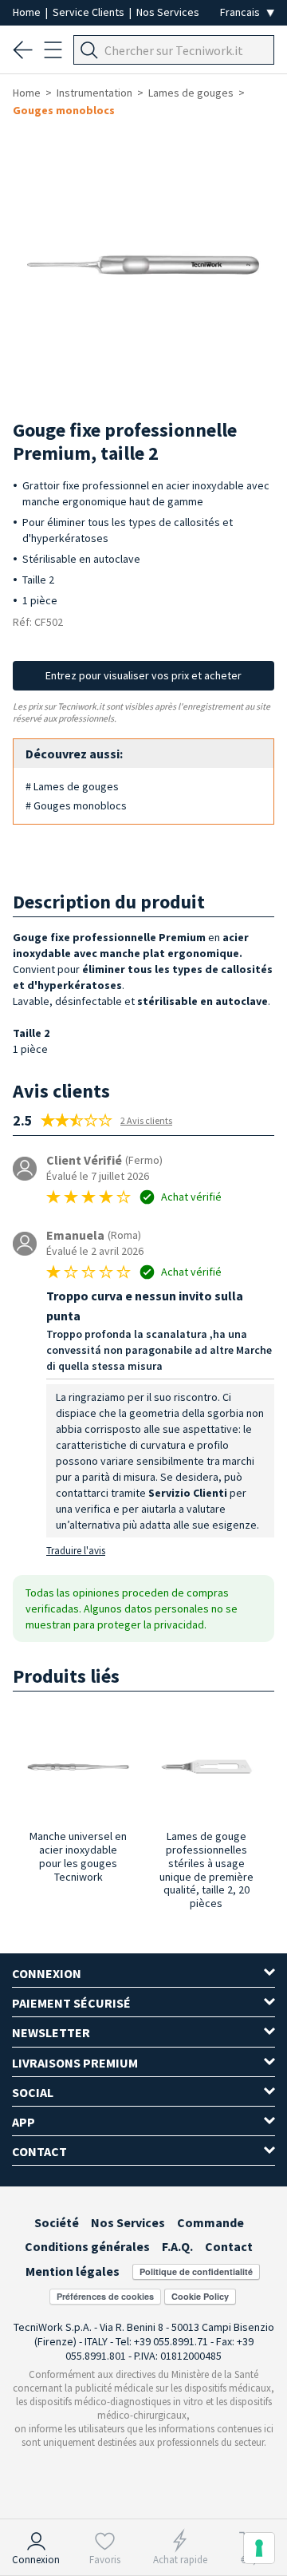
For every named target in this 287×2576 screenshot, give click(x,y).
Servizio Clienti (188, 1493)
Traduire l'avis (76, 1551)
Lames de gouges (191, 93)
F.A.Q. (177, 2246)
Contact (229, 2246)
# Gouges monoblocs (76, 805)
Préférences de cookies (105, 2296)
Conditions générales (87, 2246)
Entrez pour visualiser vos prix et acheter (143, 675)
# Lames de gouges (72, 786)
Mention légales (73, 2271)
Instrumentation (94, 93)
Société (57, 2222)
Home (28, 12)
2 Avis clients (146, 1120)
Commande (210, 2222)
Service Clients (90, 12)
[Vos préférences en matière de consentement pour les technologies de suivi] (259, 2548)
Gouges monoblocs (64, 110)
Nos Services (168, 12)
